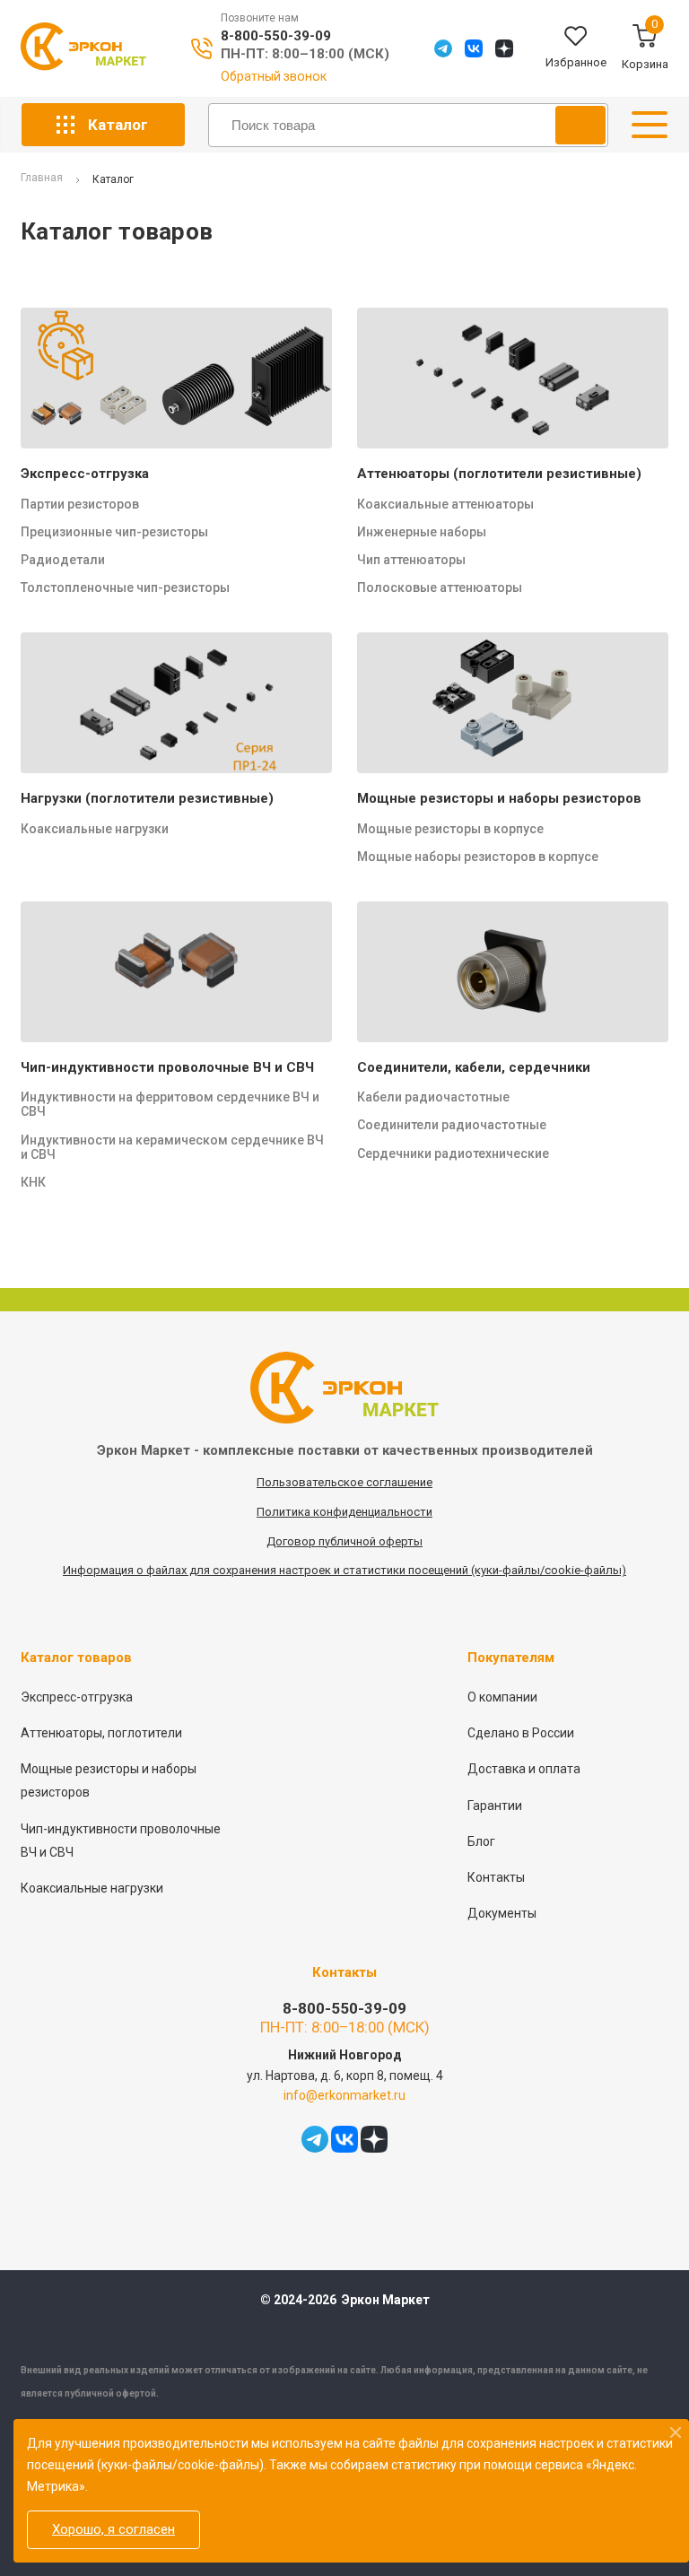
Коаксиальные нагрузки (95, 829)
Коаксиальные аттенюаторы (445, 504)
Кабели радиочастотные (433, 1097)
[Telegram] (443, 48)
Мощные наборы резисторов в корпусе (478, 857)
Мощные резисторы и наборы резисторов (499, 798)
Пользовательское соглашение (344, 1482)
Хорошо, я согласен (113, 2529)
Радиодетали (63, 560)
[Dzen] (504, 48)
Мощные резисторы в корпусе (450, 829)
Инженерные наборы (422, 532)
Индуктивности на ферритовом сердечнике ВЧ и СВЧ (170, 1104)
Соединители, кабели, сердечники (474, 1067)
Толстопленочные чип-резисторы (125, 587)
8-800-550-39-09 (276, 36)
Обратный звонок (274, 76)
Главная (42, 178)
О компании (502, 1697)
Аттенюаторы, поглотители (101, 1733)
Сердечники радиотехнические (453, 1153)
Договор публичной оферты (344, 1541)
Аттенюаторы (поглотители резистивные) (499, 474)
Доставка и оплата (524, 1769)
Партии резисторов (80, 504)
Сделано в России (521, 1733)
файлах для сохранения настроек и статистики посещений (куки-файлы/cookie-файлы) (386, 1570)
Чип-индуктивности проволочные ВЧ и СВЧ (167, 1067)
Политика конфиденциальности (344, 1512)
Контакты (496, 1877)
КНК (33, 1182)
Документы (502, 1913)
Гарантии (495, 1806)
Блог (481, 1841)
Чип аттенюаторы (411, 560)
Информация (100, 1570)
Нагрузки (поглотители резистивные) (147, 798)
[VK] (474, 48)
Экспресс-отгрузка (85, 474)
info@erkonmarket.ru (344, 2095)
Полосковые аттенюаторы (440, 587)
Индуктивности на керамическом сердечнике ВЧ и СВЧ (172, 1147)
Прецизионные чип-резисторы (114, 532)
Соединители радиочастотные (452, 1125)
